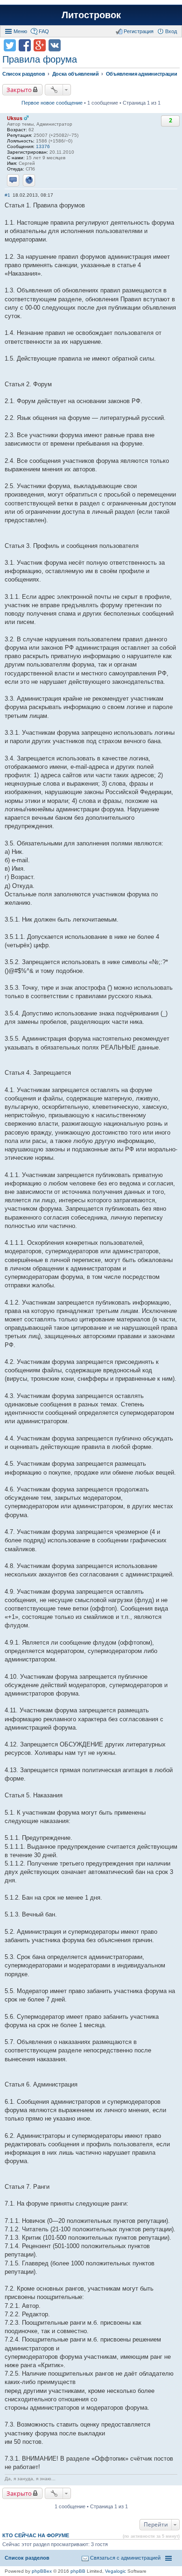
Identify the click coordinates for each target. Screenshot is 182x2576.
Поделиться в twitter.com (10, 45)
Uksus (15, 118)
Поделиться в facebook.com (25, 45)
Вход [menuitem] (171, 31)
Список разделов (27, 2558)
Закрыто (19, 90)
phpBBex (42, 2571)
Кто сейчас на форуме (36, 2535)
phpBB (78, 2571)
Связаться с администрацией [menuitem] (125, 2558)
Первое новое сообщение (52, 103)
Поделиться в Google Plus (40, 45)
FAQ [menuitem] (44, 31)
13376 (43, 146)
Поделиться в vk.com (55, 45)
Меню (20, 31)
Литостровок (91, 15)
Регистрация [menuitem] (139, 31)
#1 (7, 195)
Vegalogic (115, 2571)
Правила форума (40, 59)
